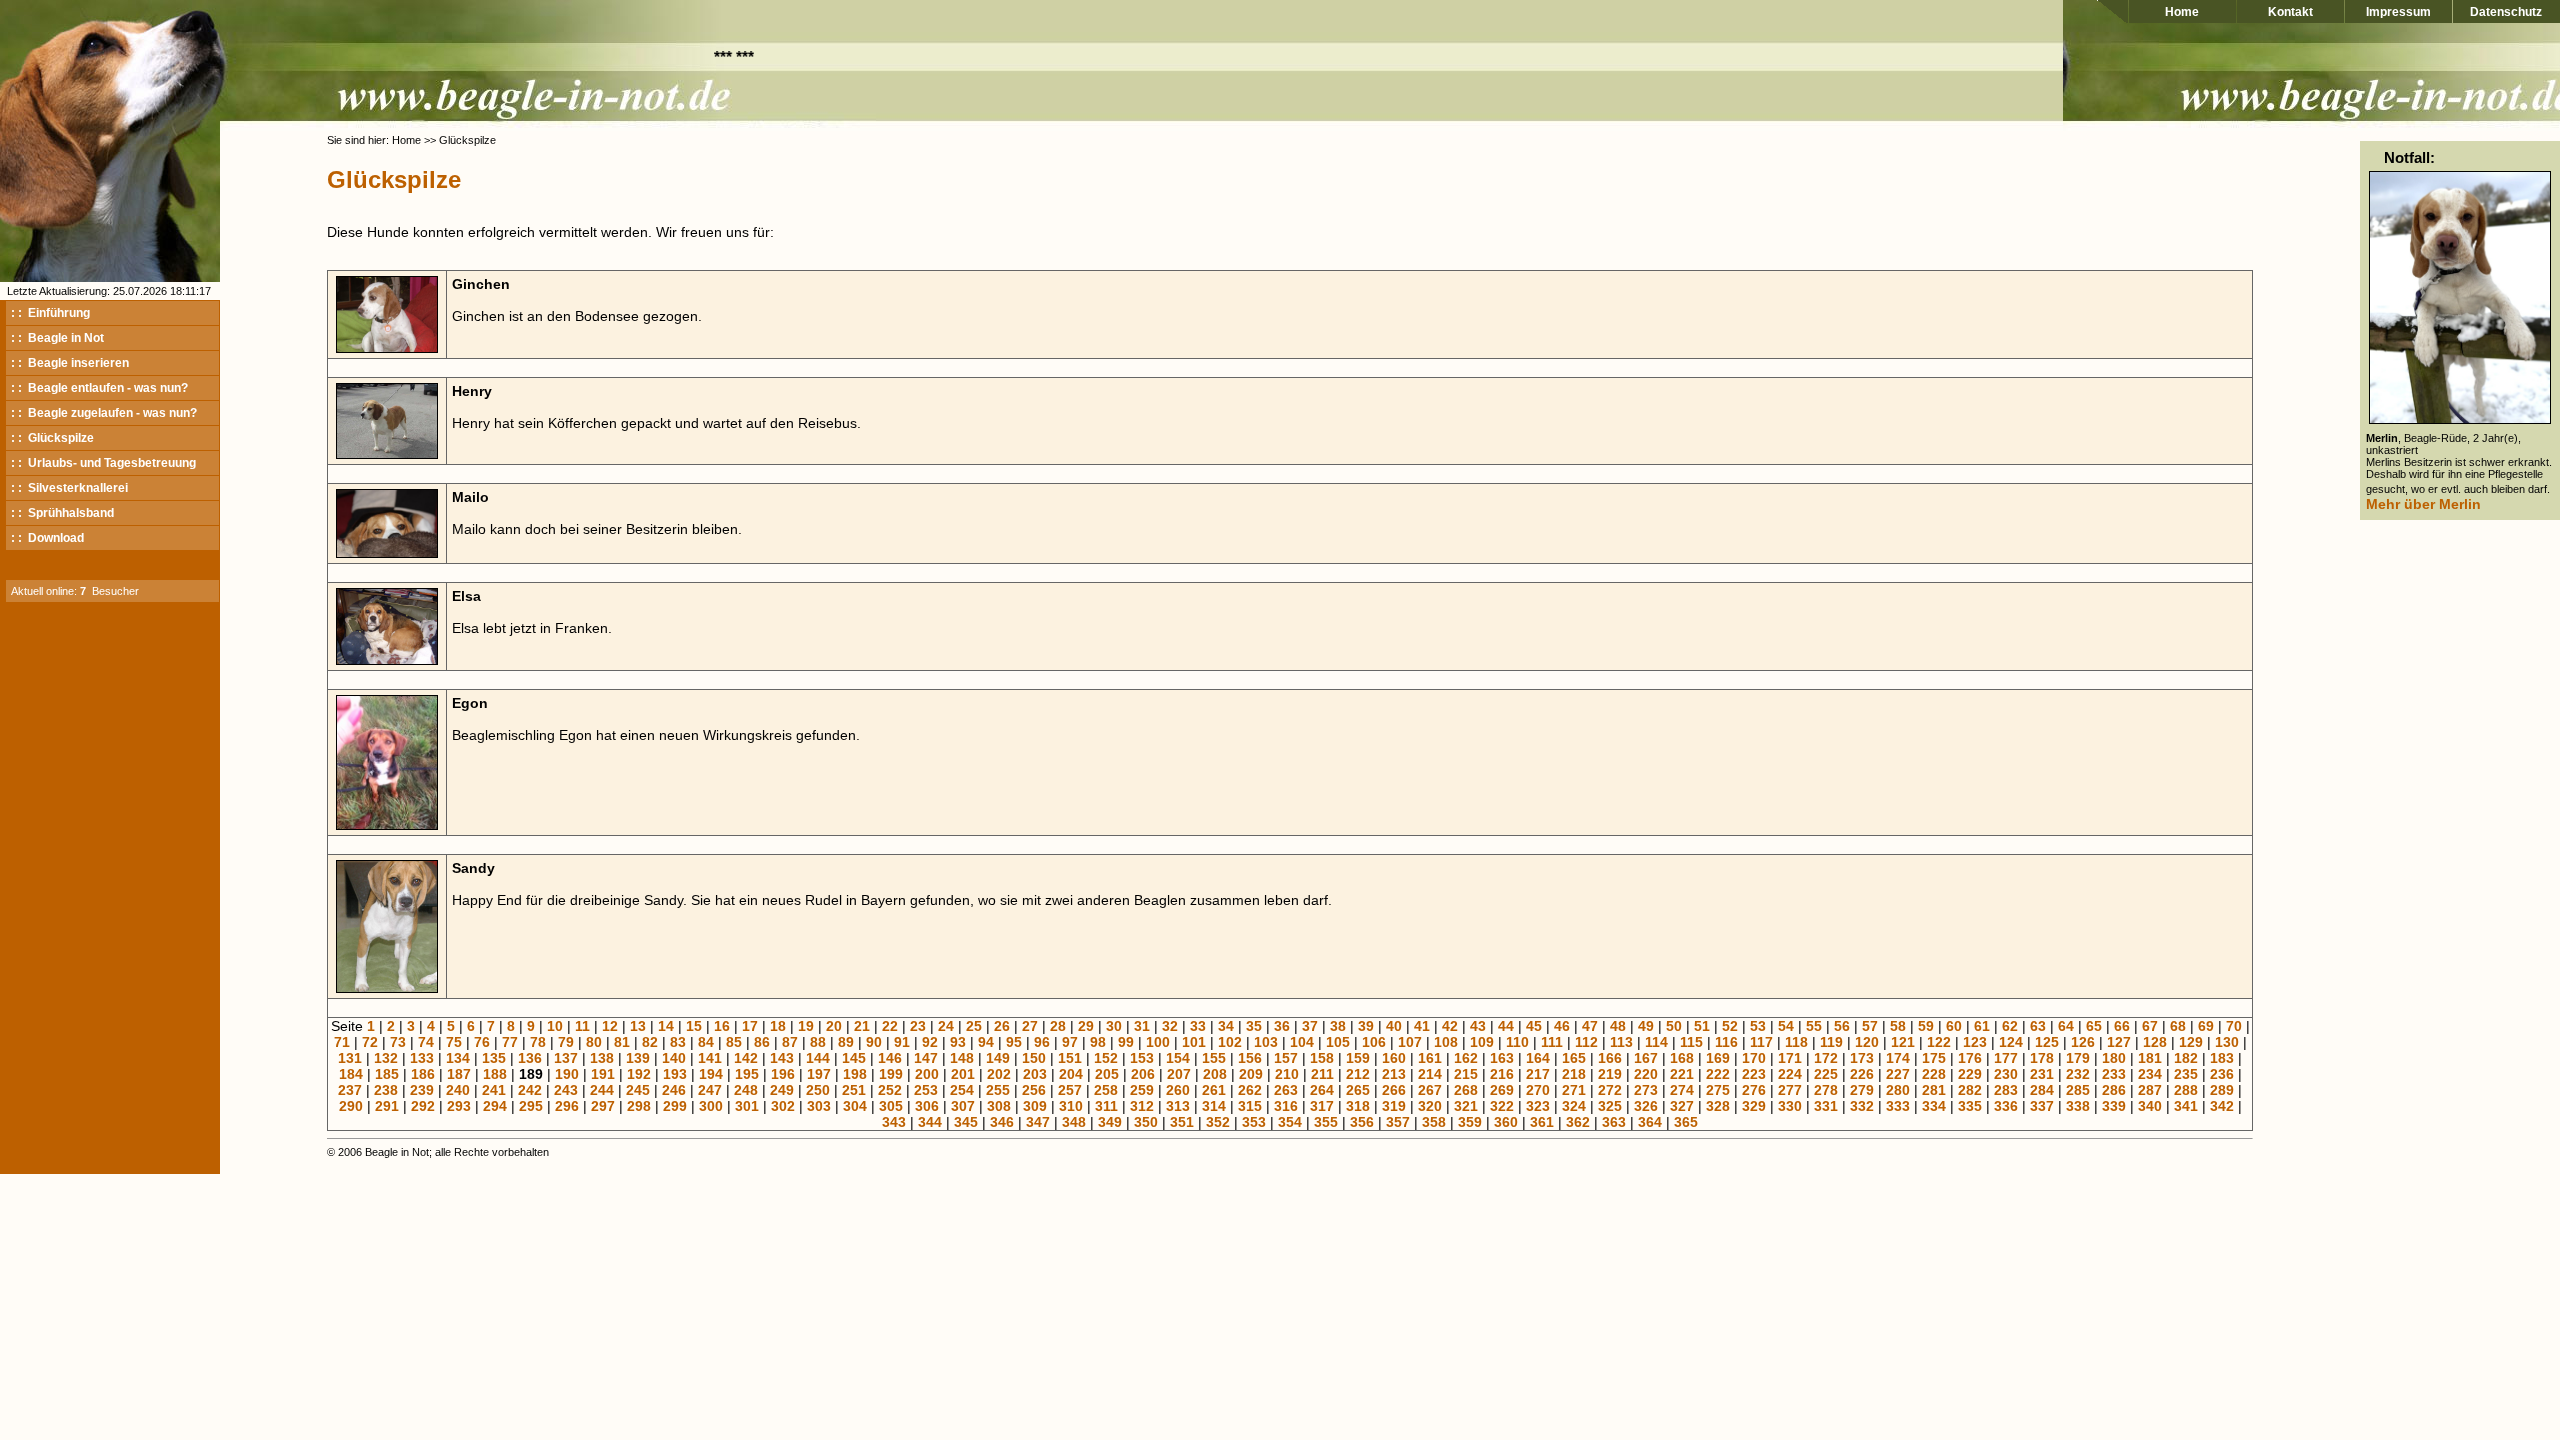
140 (674, 1058)
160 (1394, 1058)
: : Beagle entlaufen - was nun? (99, 388)
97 (1070, 1042)
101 (1194, 1042)
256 (1034, 1090)
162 (1466, 1058)
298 (639, 1106)
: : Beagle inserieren (70, 363)
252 (890, 1090)
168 (1682, 1058)
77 (510, 1042)
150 (1034, 1058)
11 (582, 1026)
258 (1106, 1090)
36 (1282, 1026)
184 (351, 1074)
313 (1178, 1106)
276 (1754, 1090)
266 (1394, 1090)
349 (1110, 1122)
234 (2150, 1074)
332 (1862, 1106)
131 (350, 1058)
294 (495, 1106)
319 (1394, 1106)
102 (1230, 1042)
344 (930, 1122)
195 (747, 1074)
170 (1754, 1058)
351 (1182, 1122)
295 (531, 1106)
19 (806, 1026)
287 (2150, 1090)
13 (638, 1026)
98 (1098, 1042)
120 (1867, 1042)
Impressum (2398, 12)
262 (1250, 1090)
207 (1179, 1074)
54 (1786, 1026)
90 (874, 1042)
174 (1898, 1058)
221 (1682, 1074)
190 (567, 1074)
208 (1215, 1074)
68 (2178, 1026)
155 (1214, 1058)
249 (782, 1090)
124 (2011, 1042)
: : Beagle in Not (57, 338)
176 (1970, 1058)
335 (1970, 1106)
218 (1574, 1074)
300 (711, 1106)
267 (1430, 1090)
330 (1790, 1106)
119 (1831, 1042)
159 (1358, 1058)
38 (1338, 1026)
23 (918, 1026)
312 (1142, 1106)
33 (1198, 1026)
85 (734, 1042)
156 (1250, 1058)
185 (387, 1074)
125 (2047, 1042)
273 (1646, 1090)
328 (1718, 1106)
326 (1646, 1106)
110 (1517, 1042)
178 (2042, 1058)
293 (459, 1106)
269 (1502, 1090)
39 (1366, 1026)
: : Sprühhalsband (62, 513)
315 (1250, 1106)
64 (2066, 1026)
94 (986, 1042)
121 (1903, 1042)
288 (2186, 1090)
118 (1796, 1042)
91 (902, 1042)
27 (1030, 1026)
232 (2078, 1074)
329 (1754, 1106)
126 (2083, 1042)
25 (974, 1026)
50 (1674, 1026)
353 (1254, 1122)
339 (2114, 1106)
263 (1286, 1090)
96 (1042, 1042)
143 (782, 1058)
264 (1322, 1090)
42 (1450, 1026)
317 (1322, 1106)
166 (1610, 1058)
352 (1218, 1122)
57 (1870, 1026)
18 (778, 1026)
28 (1058, 1026)
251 (854, 1090)
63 (2038, 1026)
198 (855, 1074)
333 (1898, 1106)
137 (566, 1058)
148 (962, 1058)
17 (750, 1026)
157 (1286, 1058)
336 (2006, 1106)
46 (1562, 1026)
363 (1614, 1122)
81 (622, 1042)
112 (1586, 1042)
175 (1934, 1058)
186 (423, 1074)
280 (1898, 1090)
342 (2222, 1106)
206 (1143, 1074)
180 (2114, 1058)
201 (963, 1074)
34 (1226, 1026)
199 (891, 1074)
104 (1302, 1042)
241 (494, 1090)
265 (1358, 1090)
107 (1410, 1042)
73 (398, 1042)
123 (1975, 1042)
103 (1266, 1042)
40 (1394, 1026)
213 (1394, 1074)
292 (423, 1106)
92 (930, 1042)
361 (1542, 1122)
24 (946, 1026)
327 (1682, 1106)
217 (1538, 1074)
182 (2186, 1058)
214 (1430, 1074)
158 (1322, 1058)
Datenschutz (2506, 12)
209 (1251, 1074)
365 (1686, 1122)
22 (890, 1026)
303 (819, 1106)
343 (894, 1122)
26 (1002, 1026)
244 (602, 1090)
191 (603, 1074)
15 (694, 1026)
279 (1862, 1090)
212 (1358, 1074)
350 (1146, 1122)
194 (711, 1074)
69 (2206, 1026)
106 (1374, 1042)
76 (482, 1042)
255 (998, 1090)
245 (638, 1090)
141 (710, 1058)
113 (1621, 1042)
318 (1358, 1106)
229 (1970, 1074)
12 (610, 1026)
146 (890, 1058)
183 (2222, 1058)
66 (2122, 1026)
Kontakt (2290, 12)
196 (783, 1074)
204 (1071, 1074)
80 (594, 1042)
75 (454, 1042)
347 (1038, 1122)
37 (1310, 1026)
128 (2155, 1042)
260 (1178, 1090)
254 (962, 1090)
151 (1070, 1058)
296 (567, 1106)
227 (1898, 1074)
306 (927, 1106)
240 (458, 1090)
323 (1538, 1106)
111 (1552, 1042)
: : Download (47, 538)
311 (1106, 1106)
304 (855, 1106)
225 (1826, 1074)
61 (1982, 1026)
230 (2006, 1074)
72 (370, 1042)
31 (1142, 1026)
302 (783, 1106)
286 (2114, 1090)
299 (675, 1106)
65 (2094, 1026)
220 (1646, 1074)
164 (1538, 1058)
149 (998, 1058)
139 (638, 1058)
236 (2222, 1074)
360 (1506, 1122)
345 (966, 1122)
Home (2182, 12)
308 (999, 1106)
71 (342, 1042)
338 (2078, 1106)
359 (1470, 1122)
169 (1718, 1058)
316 (1286, 1106)
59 (1926, 1026)
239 (422, 1090)
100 (1158, 1042)
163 (1502, 1058)
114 (1656, 1042)
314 (1214, 1106)
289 (2222, 1090)
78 (538, 1042)
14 (666, 1026)
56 (1842, 1026)
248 (746, 1090)
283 (2006, 1090)
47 (1590, 1026)
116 (1726, 1042)
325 (1610, 1106)
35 (1254, 1026)
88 (818, 1042)
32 (1170, 1026)
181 (2150, 1058)
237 (350, 1090)
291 (387, 1106)
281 (1934, 1090)
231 (2042, 1074)
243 (566, 1090)
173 (1862, 1058)
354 (1290, 1122)
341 (2186, 1106)
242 (530, 1090)
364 (1650, 1122)
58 (1898, 1026)
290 (351, 1106)
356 (1362, 1122)
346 (1002, 1122)
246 (674, 1090)
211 (1322, 1074)
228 (1934, 1074)
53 (1758, 1026)
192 (639, 1074)
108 (1446, 1042)
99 (1126, 1042)
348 (1074, 1122)
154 (1178, 1058)
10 (555, 1026)
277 (1790, 1090)
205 (1107, 1074)
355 (1326, 1122)
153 (1142, 1058)
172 (1826, 1058)
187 (459, 1074)
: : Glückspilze (52, 438)
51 (1702, 1026)
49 (1646, 1026)
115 (1691, 1042)
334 (1934, 1106)
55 (1814, 1026)
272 (1610, 1090)
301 (747, 1106)
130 (2227, 1042)
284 (2042, 1090)
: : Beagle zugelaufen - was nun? (104, 413)
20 (834, 1026)
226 (1862, 1074)
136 (530, 1058)
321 (1466, 1106)
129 (2191, 1042)
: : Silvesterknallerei (69, 488)
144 (818, 1058)
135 (494, 1058)
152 (1106, 1058)
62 (2010, 1026)
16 (722, 1026)
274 (1682, 1090)
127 (2119, 1042)
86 (762, 1042)
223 (1754, 1074)
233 (2114, 1074)
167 (1646, 1058)
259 (1142, 1090)
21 (862, 1026)
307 (963, 1106)
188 (495, 1074)
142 (746, 1058)
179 (2078, 1058)
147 (926, 1058)
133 (422, 1058)
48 (1618, 1026)
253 (926, 1090)
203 (1035, 1074)
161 (1430, 1058)
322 (1502, 1106)
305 (891, 1106)
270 (1538, 1090)
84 (706, 1042)
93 (958, 1042)
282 (1970, 1090)
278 (1826, 1090)
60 (1954, 1026)
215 (1466, 1074)
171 (1790, 1058)
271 (1574, 1090)
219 (1610, 1074)
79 (566, 1042)
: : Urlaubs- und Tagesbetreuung (103, 463)
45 (1534, 1026)
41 (1422, 1026)
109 (1482, 1042)
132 (386, 1058)
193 (675, 1074)
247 (710, 1090)
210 (1287, 1074)
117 (1761, 1042)
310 (1071, 1106)
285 (2078, 1090)
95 (1014, 1042)
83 (678, 1042)
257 (1070, 1090)
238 (386, 1090)
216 (1502, 1074)
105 (1338, 1042)
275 (1718, 1090)
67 (2150, 1026)
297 (603, 1106)
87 (790, 1042)
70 (2234, 1026)
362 (1578, 1122)
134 (458, 1058)
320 (1430, 1106)
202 (999, 1074)
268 (1466, 1090)
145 (854, 1058)
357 (1398, 1122)
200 (927, 1074)
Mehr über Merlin (2423, 504)
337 (2042, 1106)
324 (1574, 1106)
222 (1718, 1074)
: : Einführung (50, 313)
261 (1214, 1090)
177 (2006, 1058)
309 (1035, 1106)
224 (1790, 1074)
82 (650, 1042)
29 (1086, 1026)
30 (1114, 1026)
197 (819, 1074)
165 (1574, 1058)
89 (846, 1042)
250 (818, 1090)
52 (1730, 1026)
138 (602, 1058)
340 (2150, 1106)
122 (1939, 1042)
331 (1826, 1106)
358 (1434, 1122)
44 (1506, 1026)
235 (2186, 1074)
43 (1478, 1026)
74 (426, 1042)
